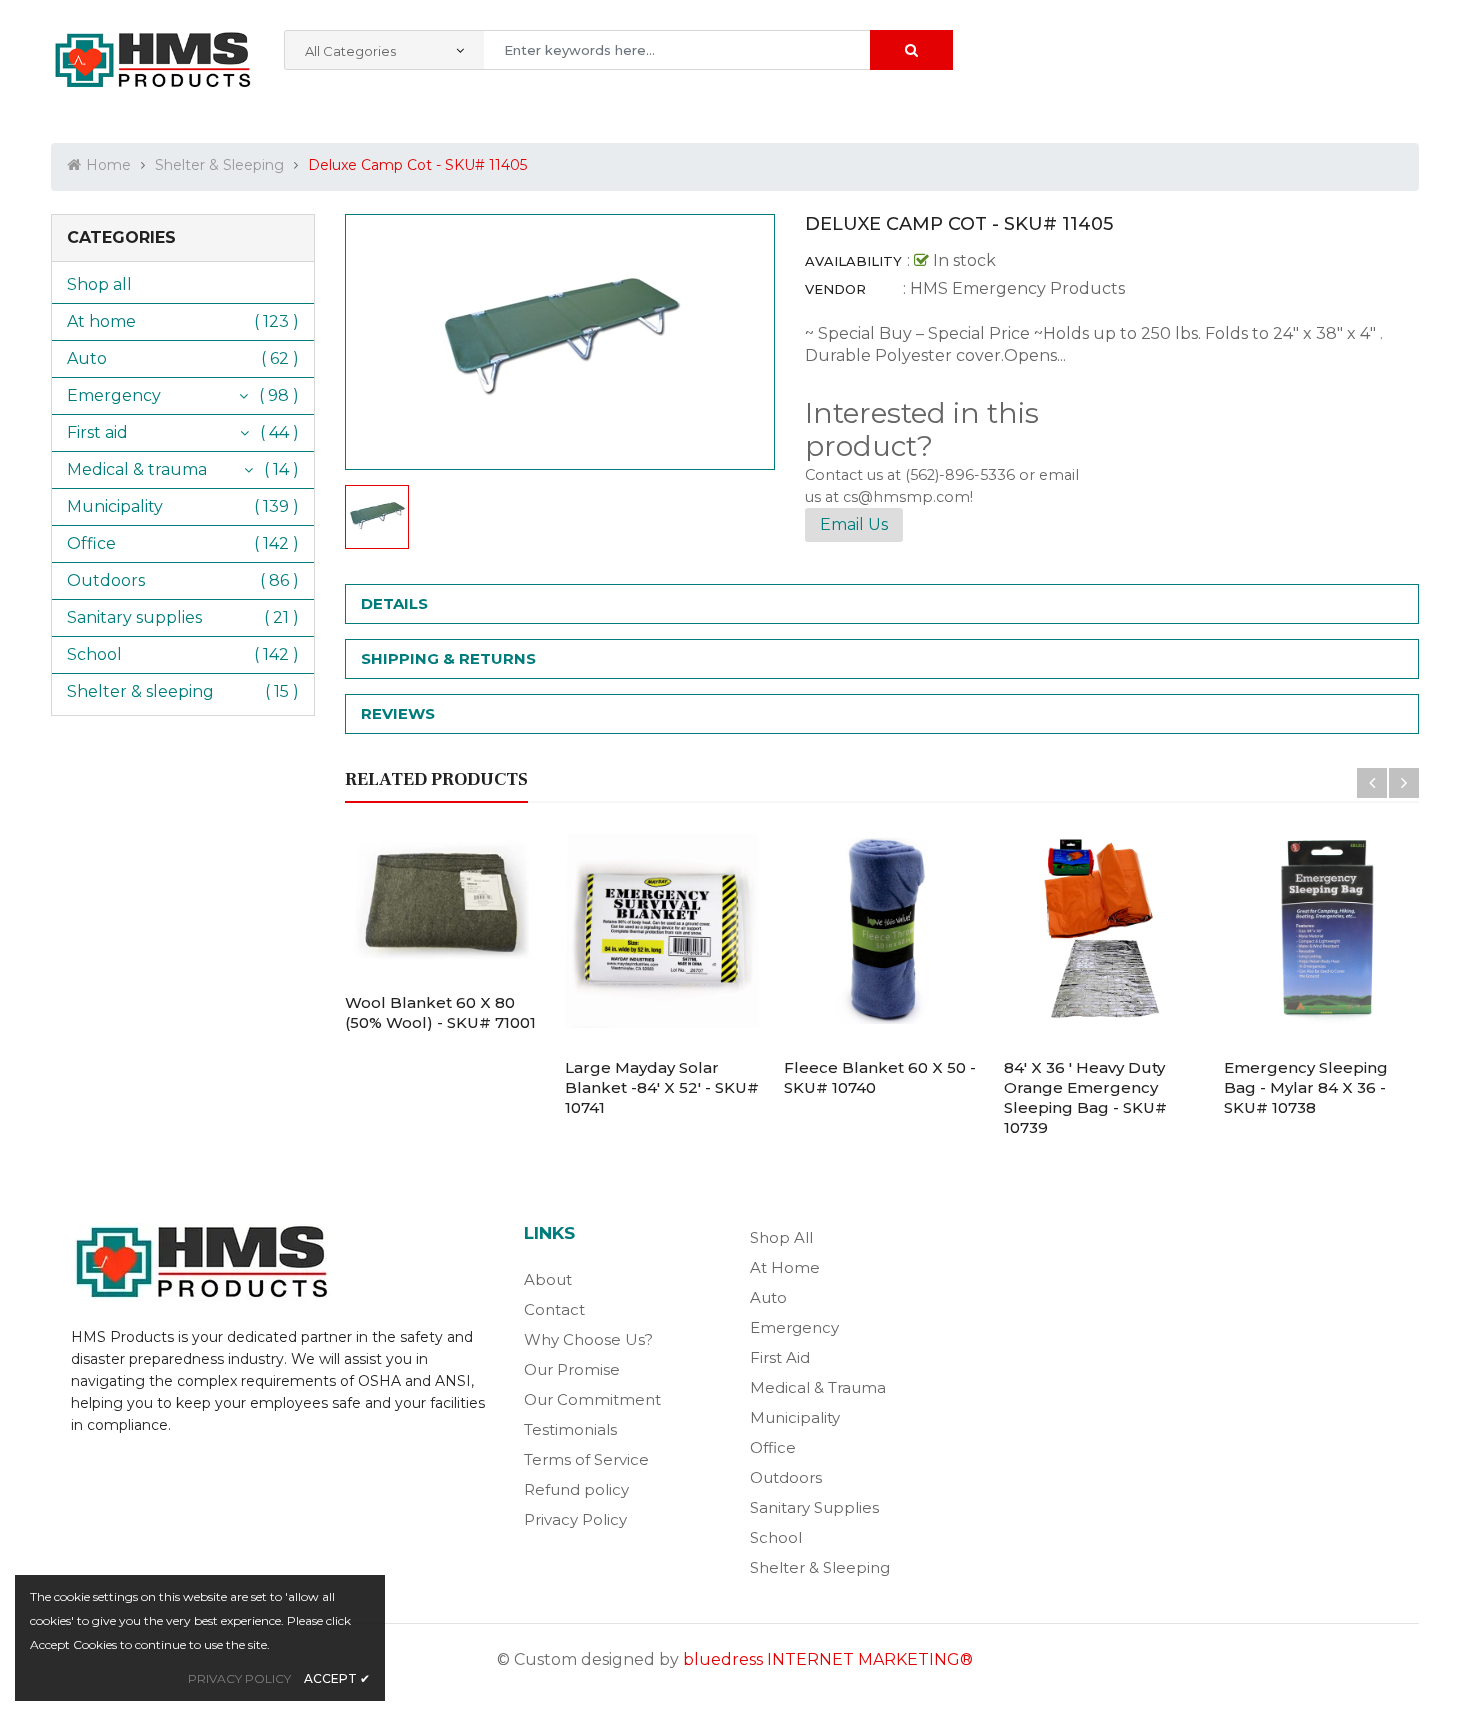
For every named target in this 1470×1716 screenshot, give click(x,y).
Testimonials (570, 1429)
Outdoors (106, 580)
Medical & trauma (137, 469)
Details (394, 603)
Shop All (781, 1237)
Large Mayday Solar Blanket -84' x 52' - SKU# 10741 (662, 1087)
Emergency (114, 395)
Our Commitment (592, 1399)
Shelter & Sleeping (820, 1567)
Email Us (854, 524)
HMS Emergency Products (1017, 288)
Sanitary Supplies (814, 1507)
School (94, 654)
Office (91, 543)
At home (101, 321)
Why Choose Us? (588, 1339)
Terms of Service (586, 1459)
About (548, 1279)
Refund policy (576, 1489)
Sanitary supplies (134, 617)
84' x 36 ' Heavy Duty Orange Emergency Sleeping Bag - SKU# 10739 (1085, 1097)
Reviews (398, 713)
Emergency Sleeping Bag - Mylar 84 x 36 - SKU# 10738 (1306, 1087)
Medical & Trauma (818, 1387)
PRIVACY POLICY (239, 1678)
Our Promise (572, 1369)
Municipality (115, 506)
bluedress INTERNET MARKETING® (828, 1659)
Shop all (99, 284)
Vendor (835, 289)
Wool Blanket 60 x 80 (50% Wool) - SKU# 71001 (440, 1012)
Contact (554, 1309)
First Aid (780, 1357)
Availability (853, 261)
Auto (87, 358)
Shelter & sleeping (140, 691)
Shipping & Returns (448, 658)
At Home (785, 1267)
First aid (97, 432)
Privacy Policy (575, 1519)
